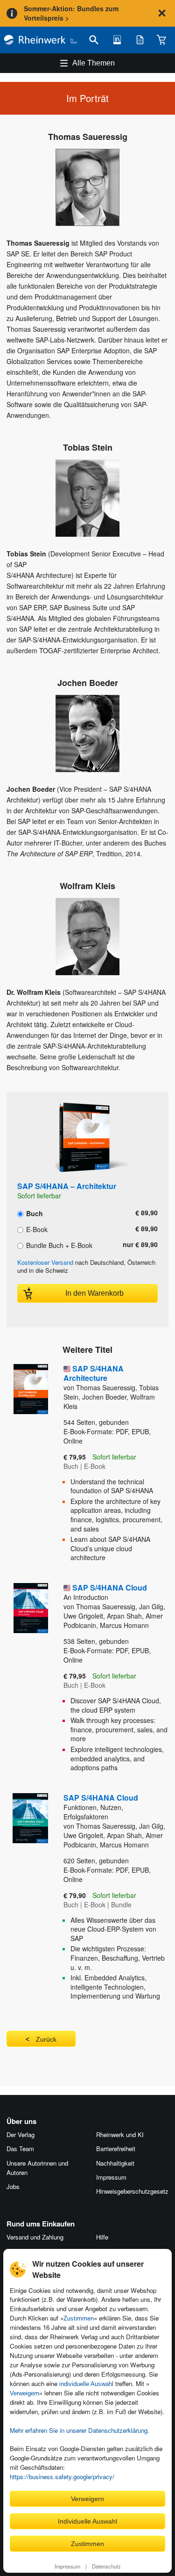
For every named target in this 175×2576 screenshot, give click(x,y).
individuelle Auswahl (86, 2384)
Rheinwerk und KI (120, 2135)
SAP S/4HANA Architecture (94, 1373)
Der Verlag (21, 2135)
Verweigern (24, 2393)
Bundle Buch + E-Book (58, 1245)
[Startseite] (41, 40)
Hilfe (102, 2237)
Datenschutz (106, 2566)
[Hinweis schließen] (162, 13)
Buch (34, 1213)
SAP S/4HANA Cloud (105, 1592)
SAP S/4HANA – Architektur (67, 1186)
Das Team (20, 2149)
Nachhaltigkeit (115, 2163)
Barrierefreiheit (116, 2149)
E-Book (36, 1229)
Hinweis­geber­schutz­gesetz (132, 2191)
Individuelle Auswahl (87, 2521)
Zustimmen (79, 2318)
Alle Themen (94, 63)
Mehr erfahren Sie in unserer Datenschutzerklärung (79, 2430)
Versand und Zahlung (35, 2237)
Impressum (67, 2566)
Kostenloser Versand (45, 1262)
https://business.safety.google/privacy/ (62, 2477)
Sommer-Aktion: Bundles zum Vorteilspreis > (71, 13)
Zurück (46, 2039)
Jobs (13, 2186)
